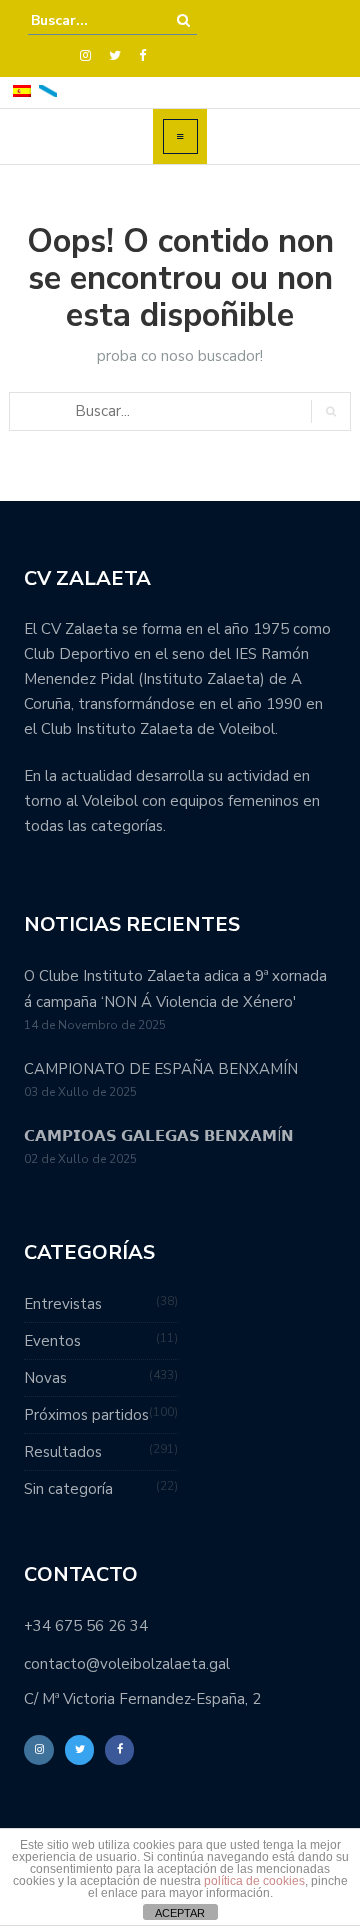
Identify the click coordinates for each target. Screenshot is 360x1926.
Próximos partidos (86, 1415)
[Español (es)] (22, 89)
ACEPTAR (180, 1913)
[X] (115, 56)
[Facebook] (142, 56)
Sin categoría (68, 1489)
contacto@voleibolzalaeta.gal (127, 1664)
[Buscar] (183, 20)
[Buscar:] (92, 20)
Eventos (52, 1341)
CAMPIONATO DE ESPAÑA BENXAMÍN (161, 1069)
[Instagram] (85, 56)
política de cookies (254, 1881)
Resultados (63, 1452)
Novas (45, 1378)
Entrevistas (63, 1304)
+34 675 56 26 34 (86, 1626)
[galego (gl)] (48, 89)
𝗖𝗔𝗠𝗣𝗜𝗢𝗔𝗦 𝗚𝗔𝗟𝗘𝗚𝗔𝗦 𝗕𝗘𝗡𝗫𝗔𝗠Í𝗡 (159, 1136)
